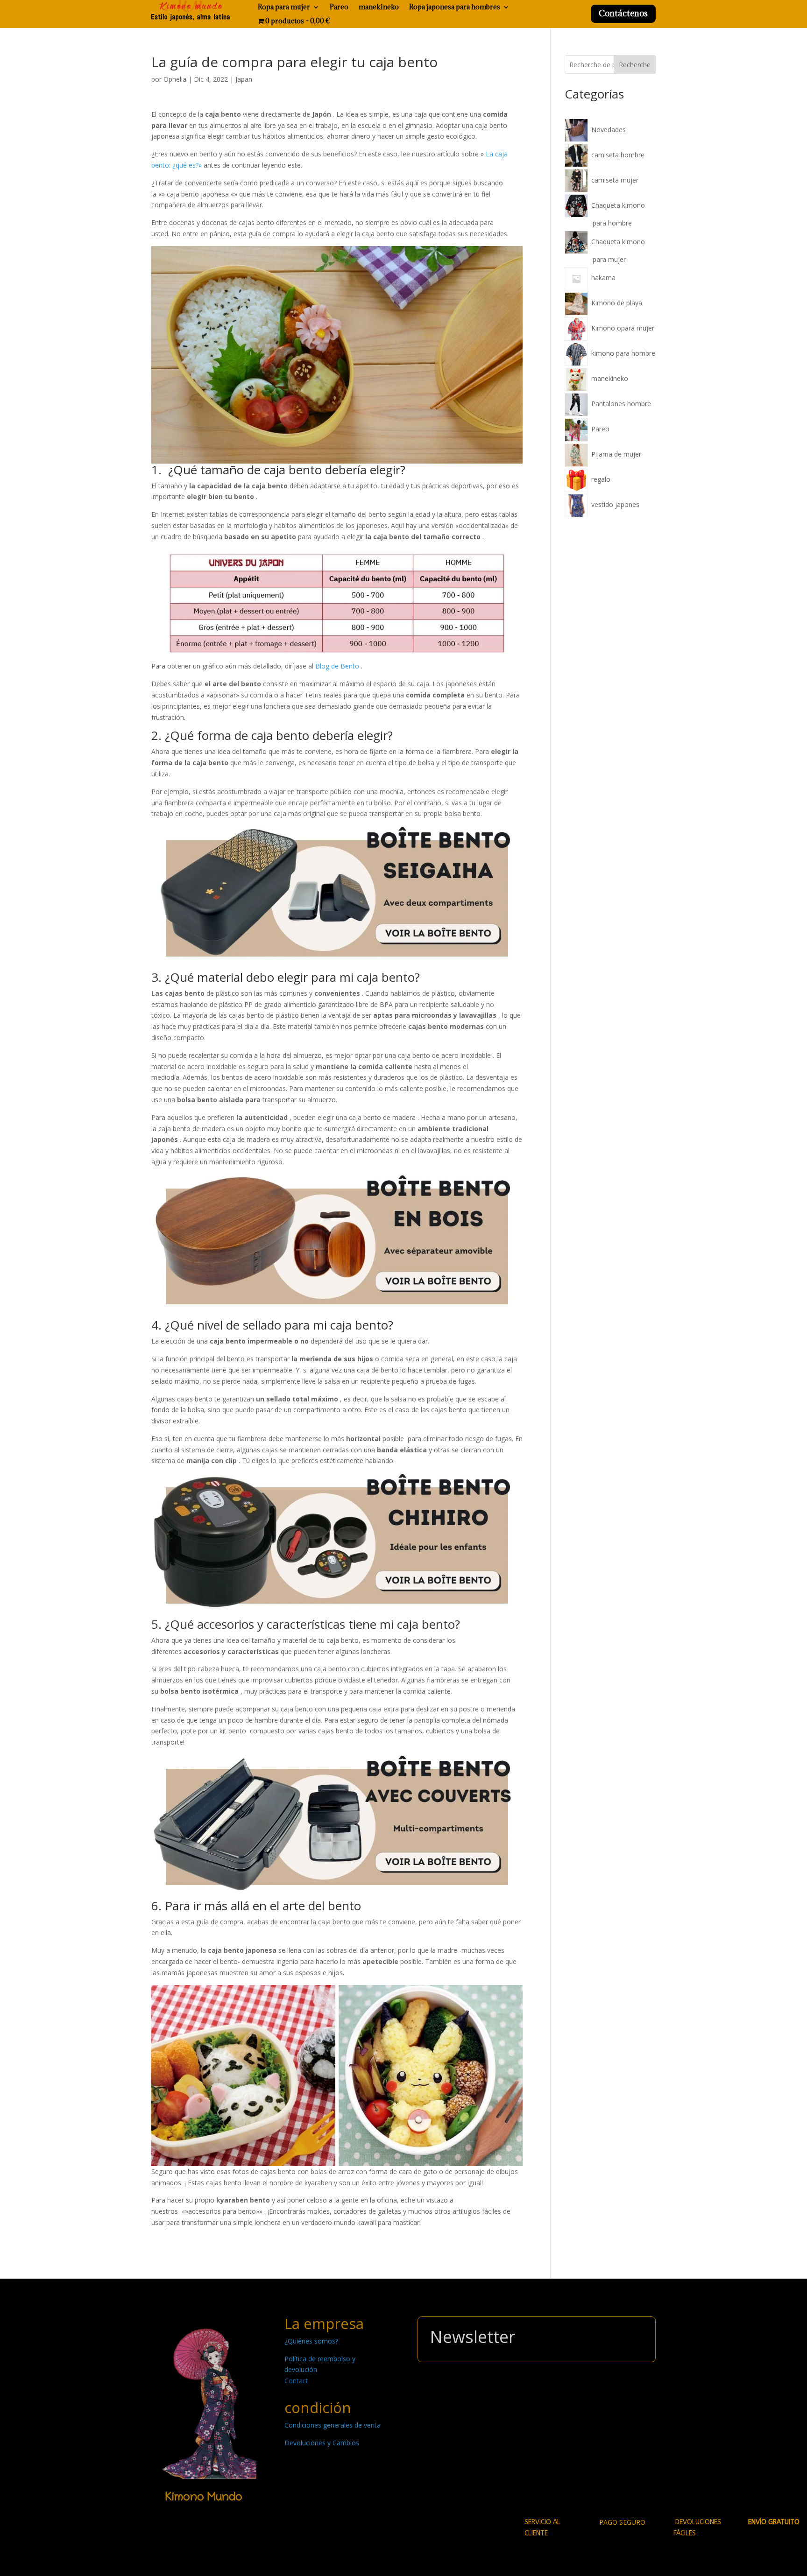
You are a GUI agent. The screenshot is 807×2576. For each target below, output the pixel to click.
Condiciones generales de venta (333, 2425)
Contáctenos (623, 13)
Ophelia (175, 79)
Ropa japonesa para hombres (455, 7)
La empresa (324, 2323)
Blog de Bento (337, 666)
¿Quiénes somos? (311, 2341)
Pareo (339, 7)
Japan (244, 79)
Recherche (635, 65)
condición (318, 2407)
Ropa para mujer (284, 7)
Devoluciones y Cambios (322, 2443)
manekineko (379, 7)
